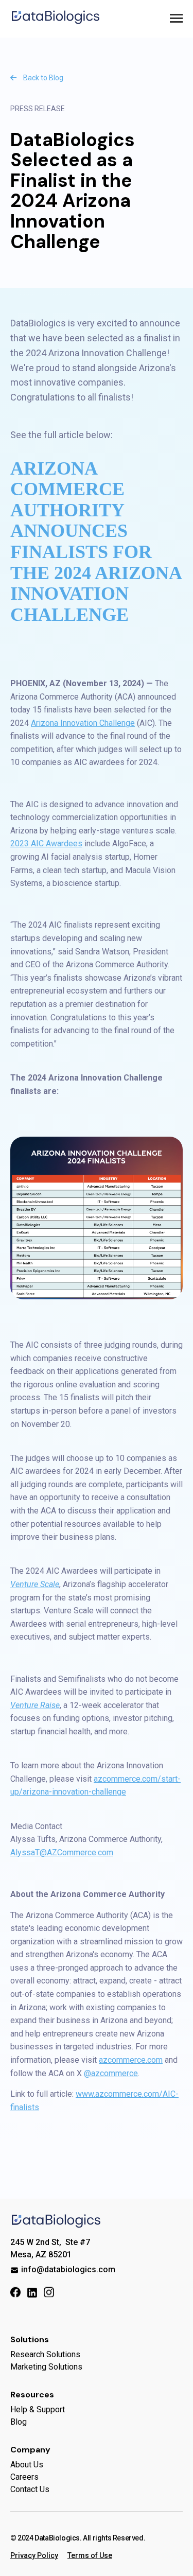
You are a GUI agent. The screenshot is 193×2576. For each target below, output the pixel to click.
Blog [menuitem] (19, 2422)
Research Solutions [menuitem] (45, 2354)
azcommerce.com (131, 2060)
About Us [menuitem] (27, 2465)
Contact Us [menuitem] (30, 2489)
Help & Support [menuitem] (38, 2409)
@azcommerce (111, 2073)
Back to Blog (42, 78)
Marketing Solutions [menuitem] (46, 2367)
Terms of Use (90, 2555)
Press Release (38, 109)
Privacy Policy (34, 2555)
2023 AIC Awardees (46, 843)
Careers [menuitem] (24, 2477)
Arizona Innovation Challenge (83, 723)
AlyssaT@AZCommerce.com (62, 1852)
